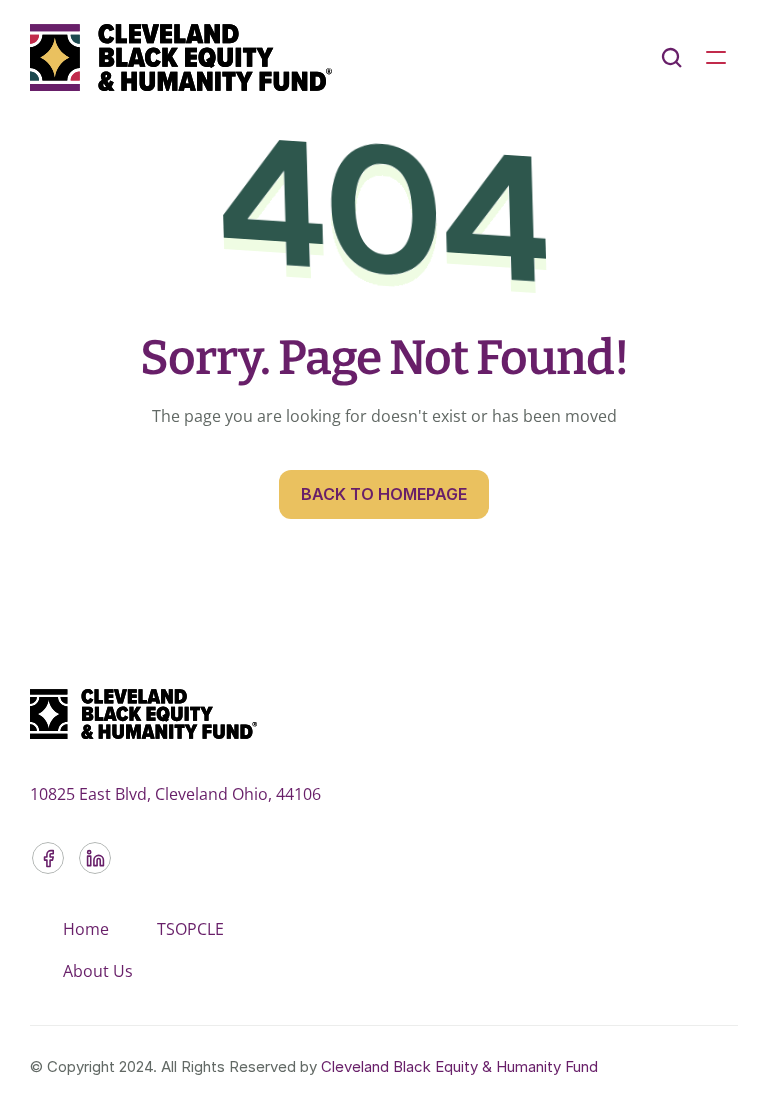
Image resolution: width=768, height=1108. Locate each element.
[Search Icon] (672, 58)
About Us (98, 971)
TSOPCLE (190, 929)
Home (86, 929)
